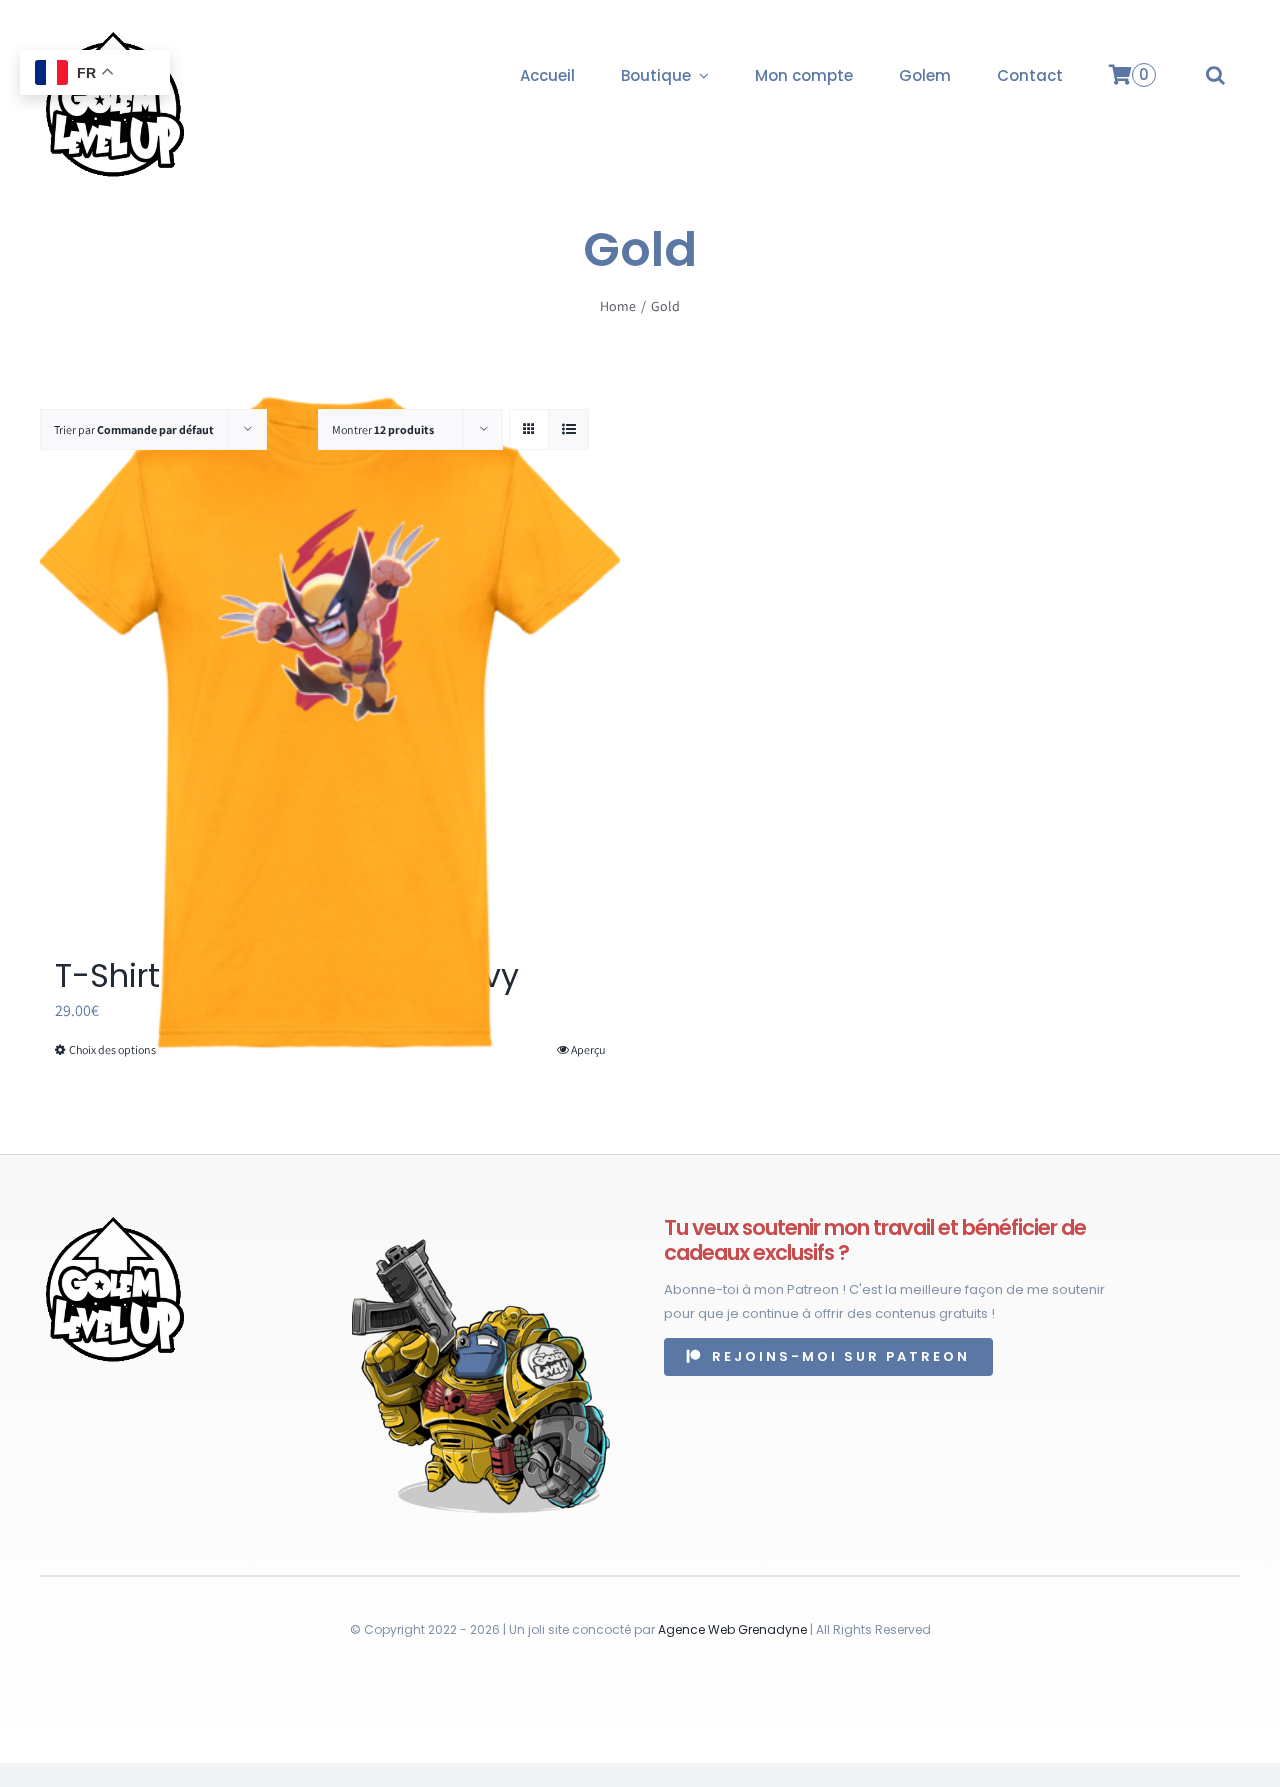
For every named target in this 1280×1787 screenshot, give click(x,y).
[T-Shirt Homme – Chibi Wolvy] (330, 723)
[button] (1215, 75)
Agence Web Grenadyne (732, 1629)
